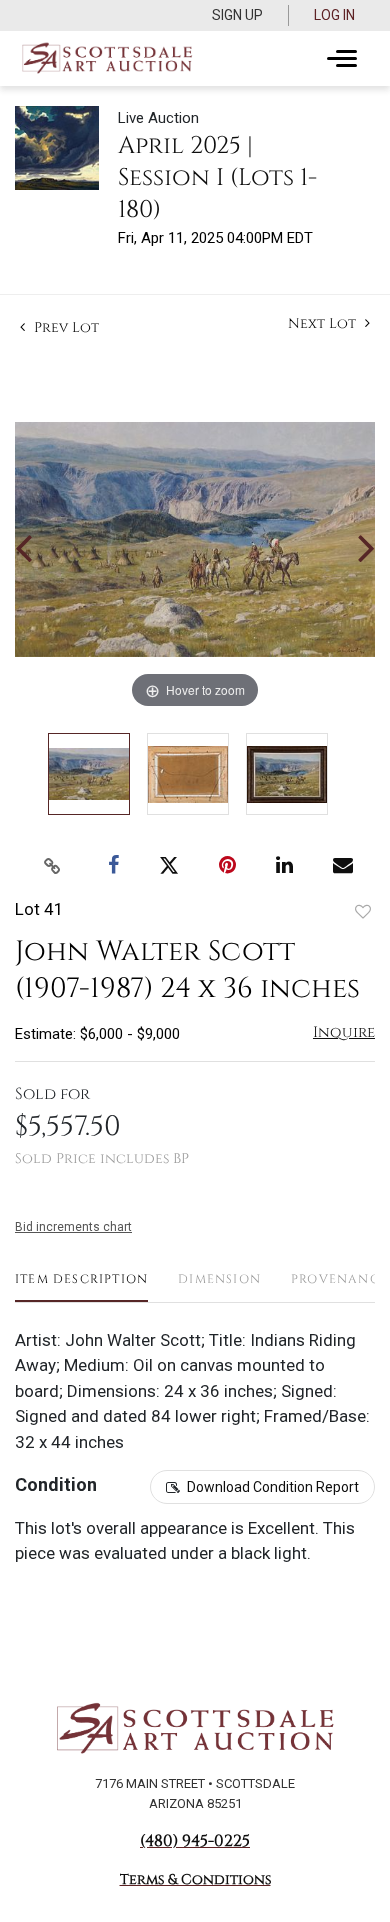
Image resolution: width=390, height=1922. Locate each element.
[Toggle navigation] (342, 59)
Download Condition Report (273, 1487)
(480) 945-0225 (195, 1841)
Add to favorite (363, 911)
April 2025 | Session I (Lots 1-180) (217, 178)
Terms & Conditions (195, 1879)
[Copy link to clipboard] (53, 866)
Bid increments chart (73, 1227)
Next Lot (324, 323)
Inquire (344, 1032)
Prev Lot (64, 327)
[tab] (81, 1286)
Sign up (237, 15)
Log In (334, 15)
